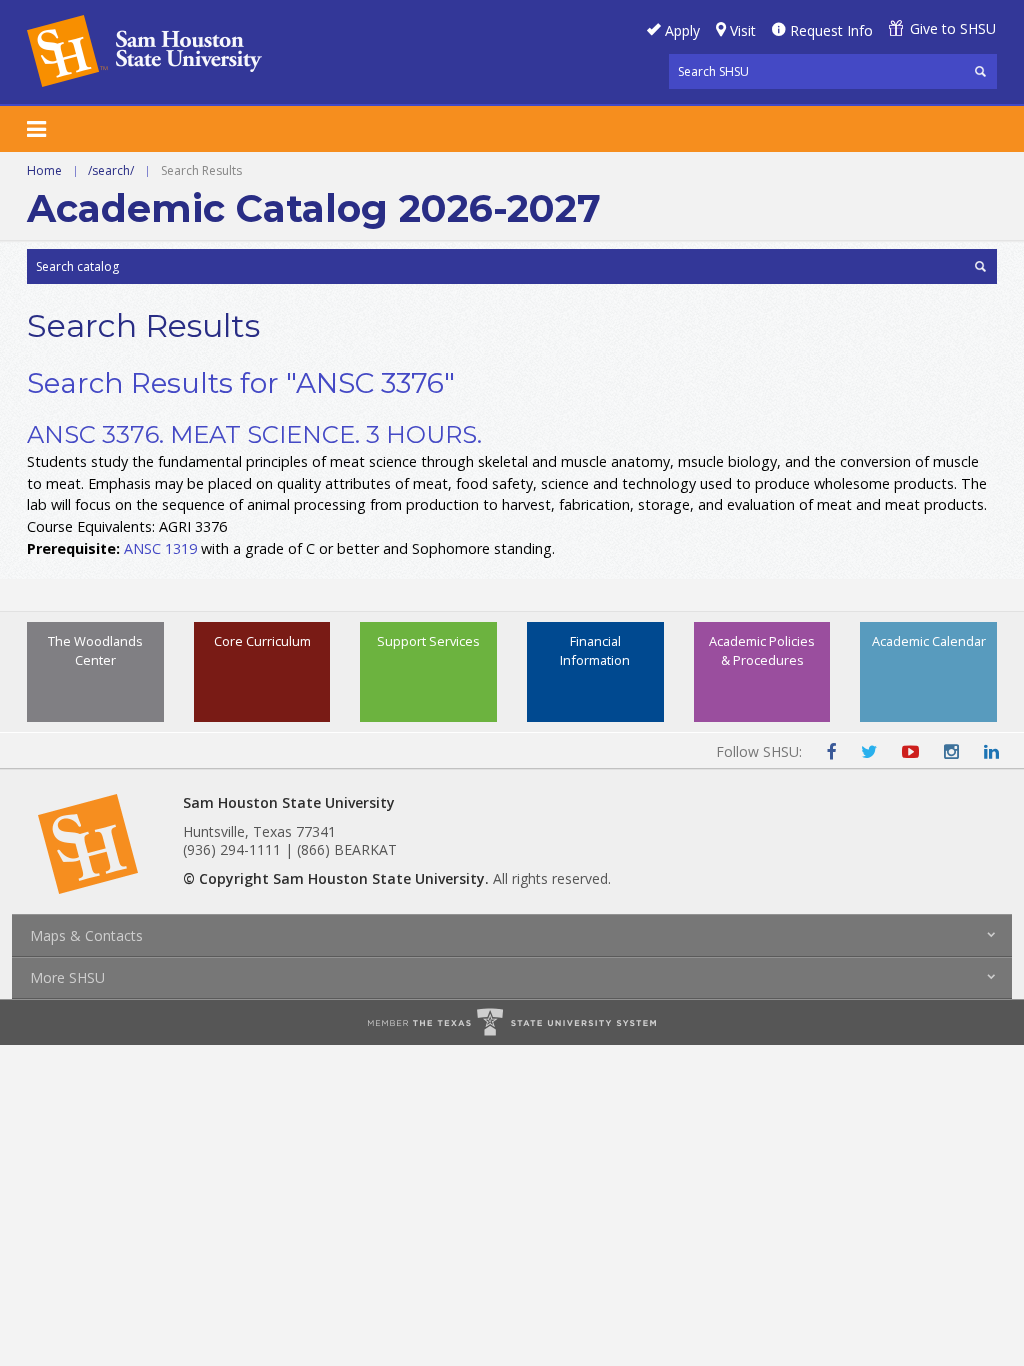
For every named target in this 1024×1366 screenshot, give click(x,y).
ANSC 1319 (160, 548)
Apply (682, 30)
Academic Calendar (929, 641)
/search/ (111, 170)
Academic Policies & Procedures (762, 650)
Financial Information (595, 650)
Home (44, 170)
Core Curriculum (262, 641)
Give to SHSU (953, 28)
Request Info (831, 30)
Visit (743, 30)
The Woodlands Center (95, 650)
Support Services (428, 641)
